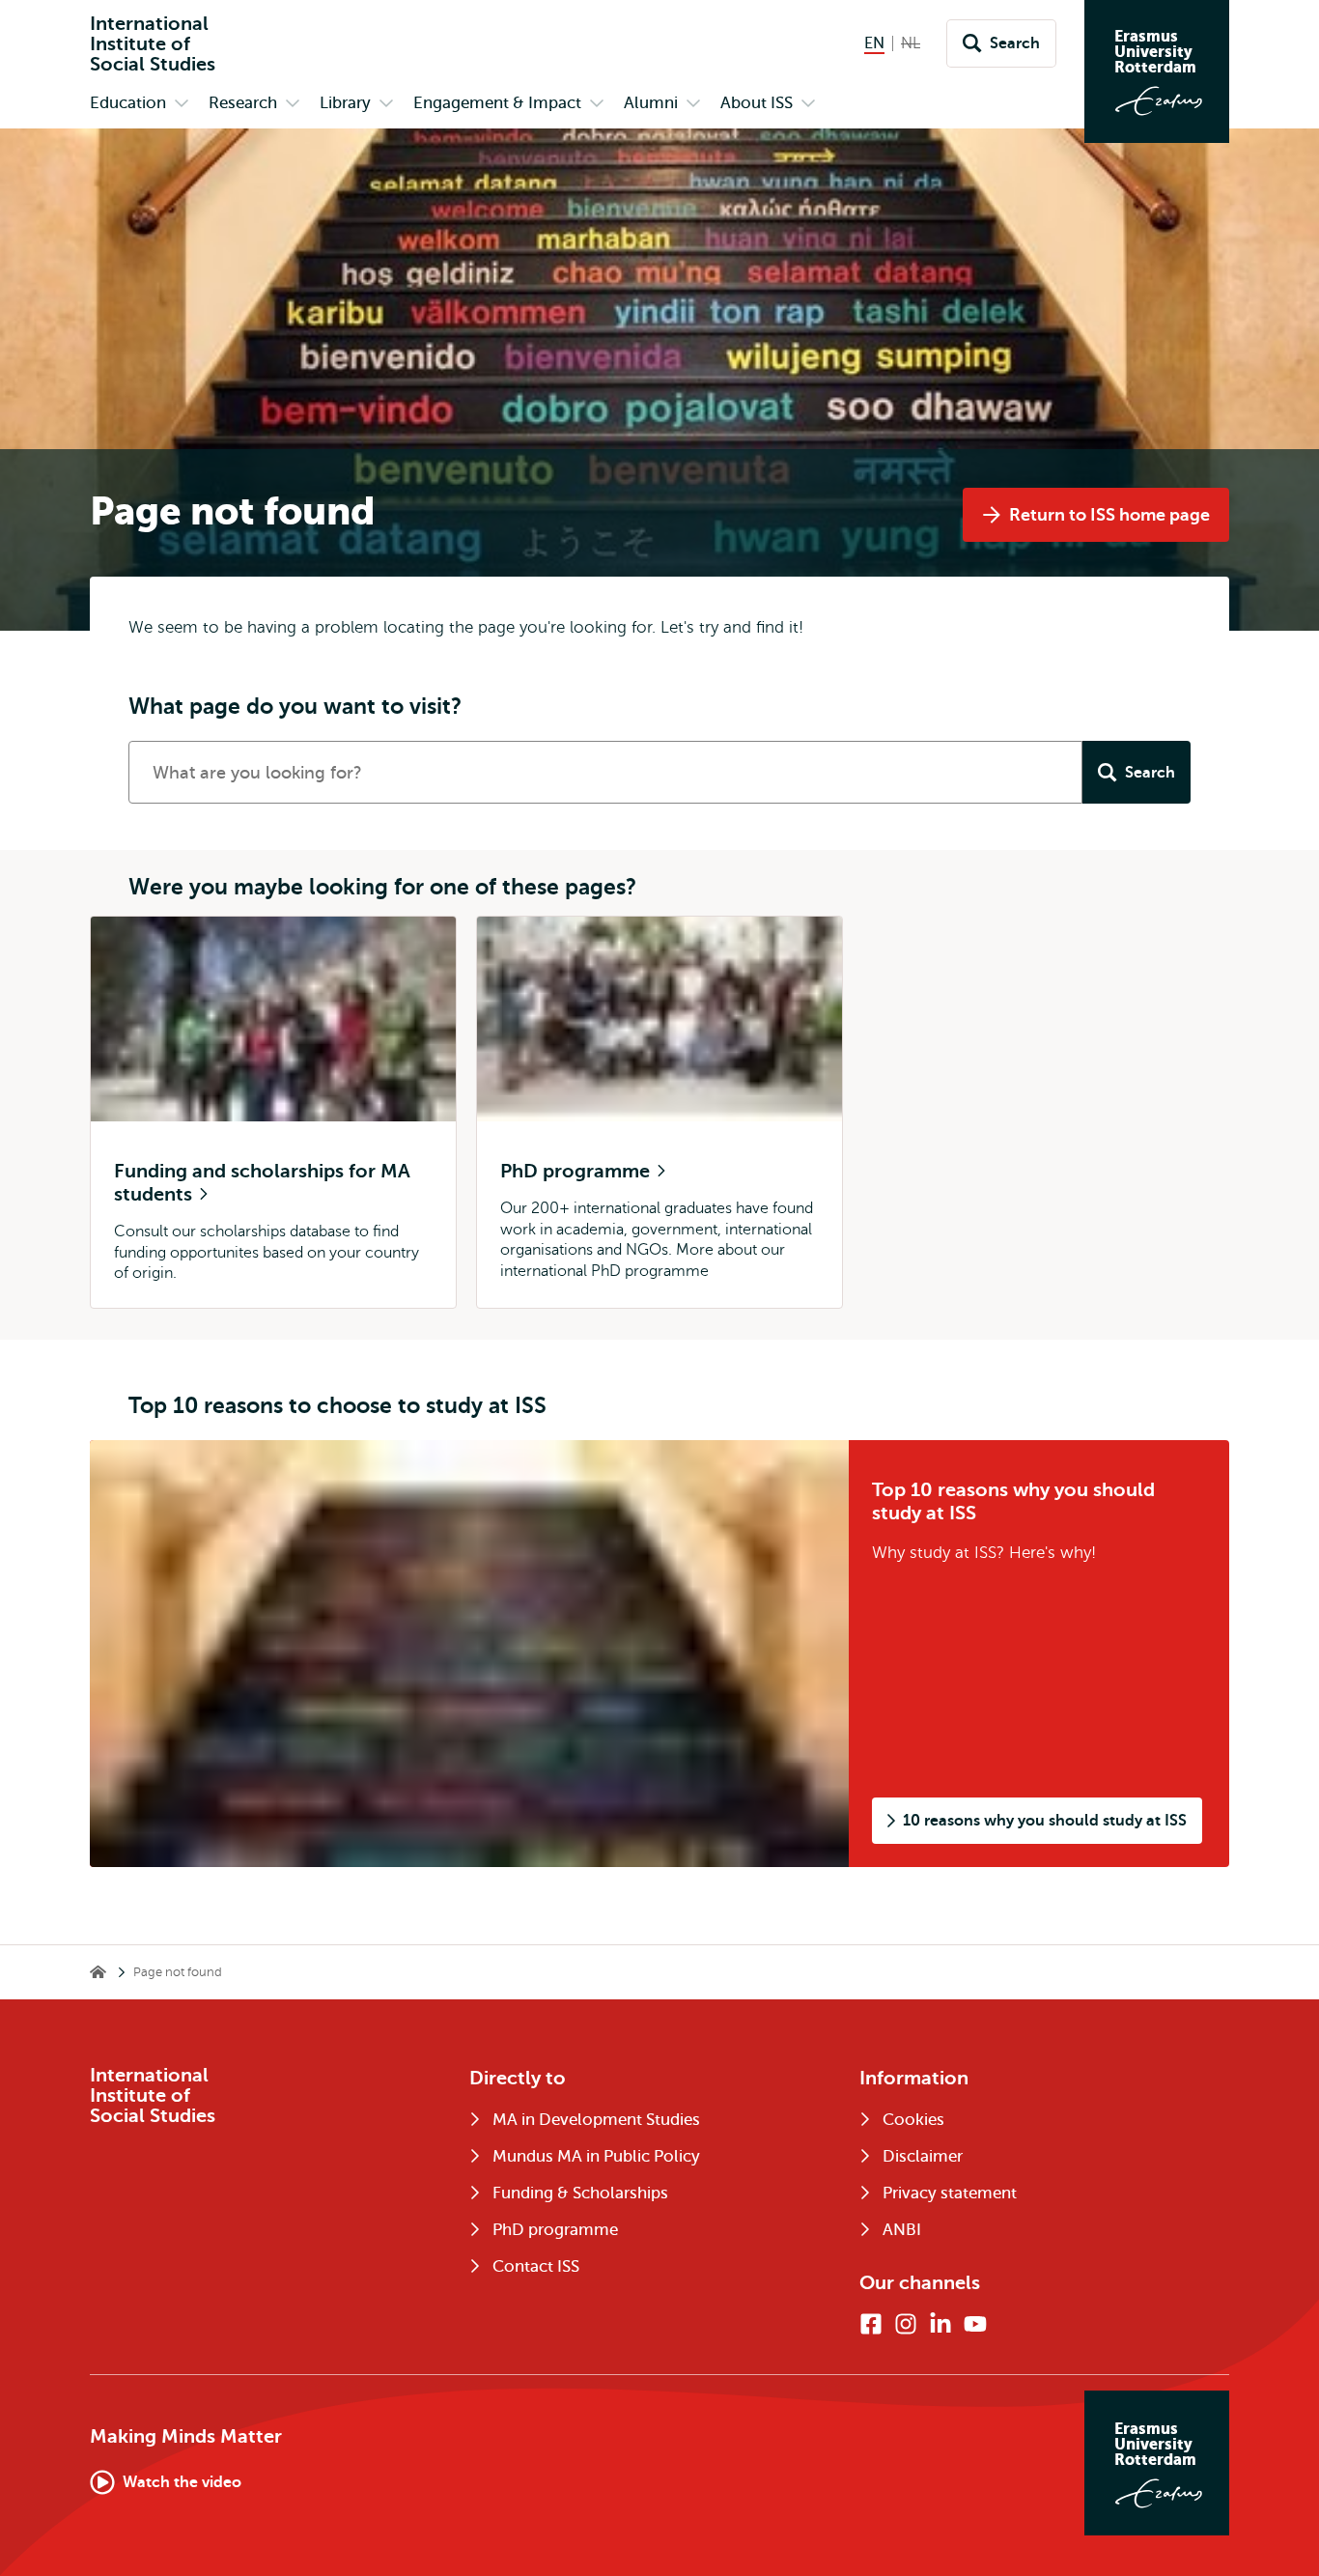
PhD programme (577, 1171)
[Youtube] (975, 2324)
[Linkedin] (940, 2324)
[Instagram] (906, 2324)
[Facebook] (871, 2324)
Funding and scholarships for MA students (262, 1183)
